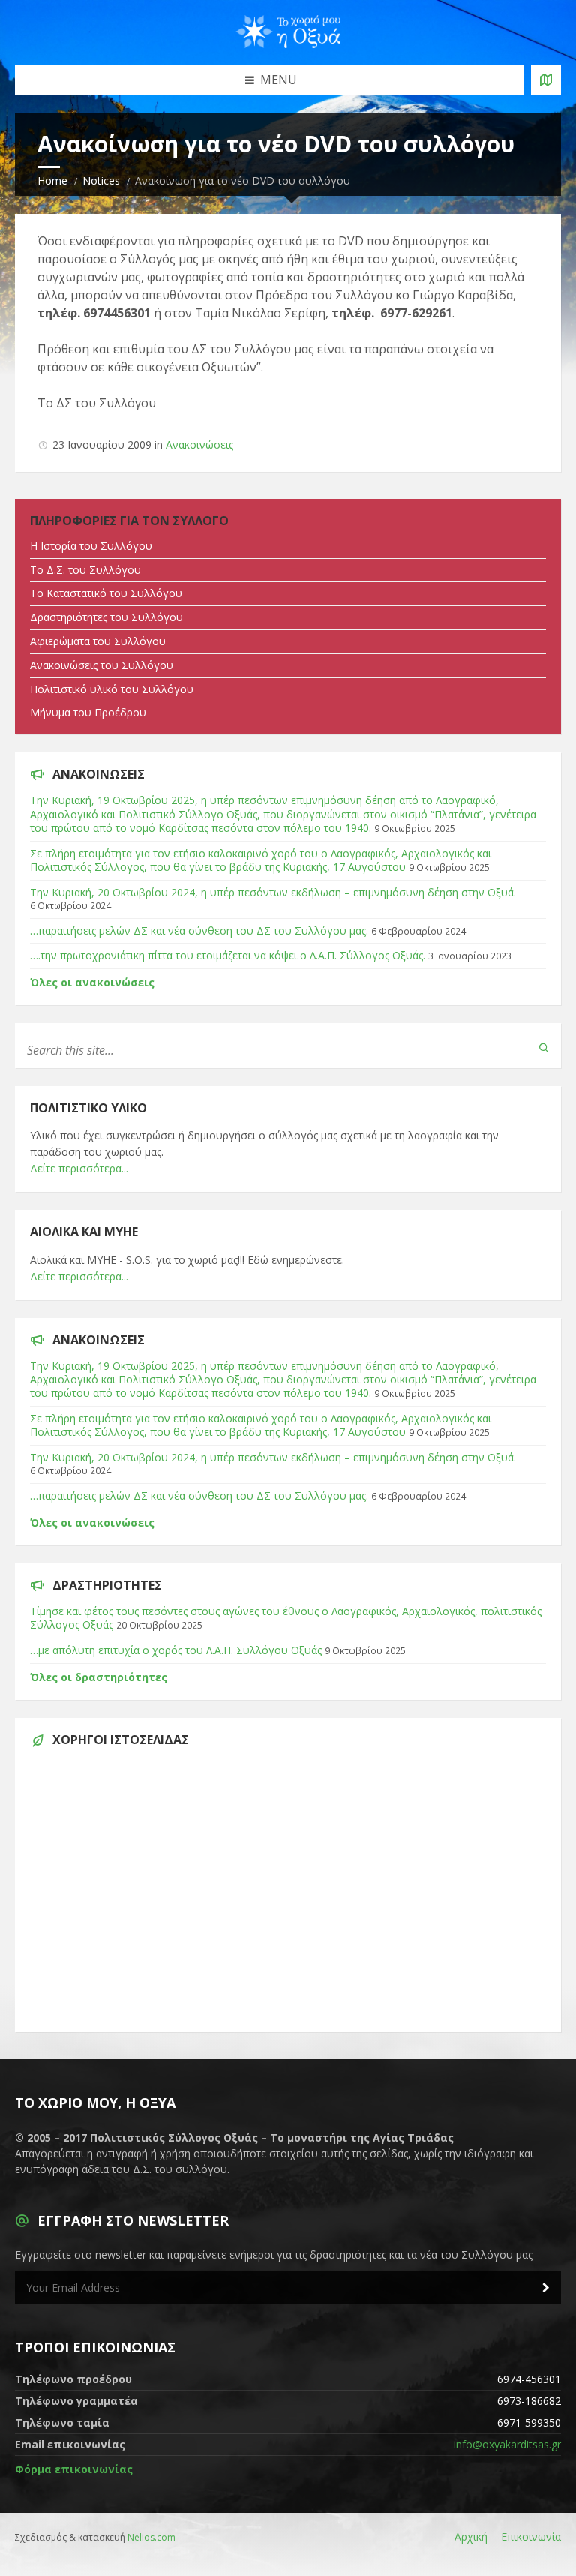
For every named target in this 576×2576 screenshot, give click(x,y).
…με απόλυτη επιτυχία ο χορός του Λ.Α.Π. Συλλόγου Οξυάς (176, 1650)
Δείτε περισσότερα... (79, 1168)
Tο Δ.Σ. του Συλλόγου (85, 570)
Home (52, 180)
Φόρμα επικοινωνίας (74, 2469)
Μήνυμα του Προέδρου (88, 712)
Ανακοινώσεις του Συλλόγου (102, 665)
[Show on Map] (546, 80)
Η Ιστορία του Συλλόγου (91, 546)
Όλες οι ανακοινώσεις (92, 982)
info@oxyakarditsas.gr (507, 2444)
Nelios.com (151, 2537)
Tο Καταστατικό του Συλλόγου (106, 593)
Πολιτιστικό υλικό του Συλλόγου (112, 689)
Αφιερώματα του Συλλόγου (98, 641)
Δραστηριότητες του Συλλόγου (106, 617)
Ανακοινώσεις (199, 444)
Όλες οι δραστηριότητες (99, 1677)
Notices (101, 180)
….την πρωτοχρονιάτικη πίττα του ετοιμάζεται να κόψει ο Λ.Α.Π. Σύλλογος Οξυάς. (228, 955)
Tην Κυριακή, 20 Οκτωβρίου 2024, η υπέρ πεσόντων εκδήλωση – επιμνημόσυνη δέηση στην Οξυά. (273, 892)
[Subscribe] (546, 2288)
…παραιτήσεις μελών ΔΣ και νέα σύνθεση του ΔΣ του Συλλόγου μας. (199, 931)
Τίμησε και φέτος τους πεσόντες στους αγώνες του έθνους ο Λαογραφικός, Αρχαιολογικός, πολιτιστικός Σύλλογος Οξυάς (286, 1618)
